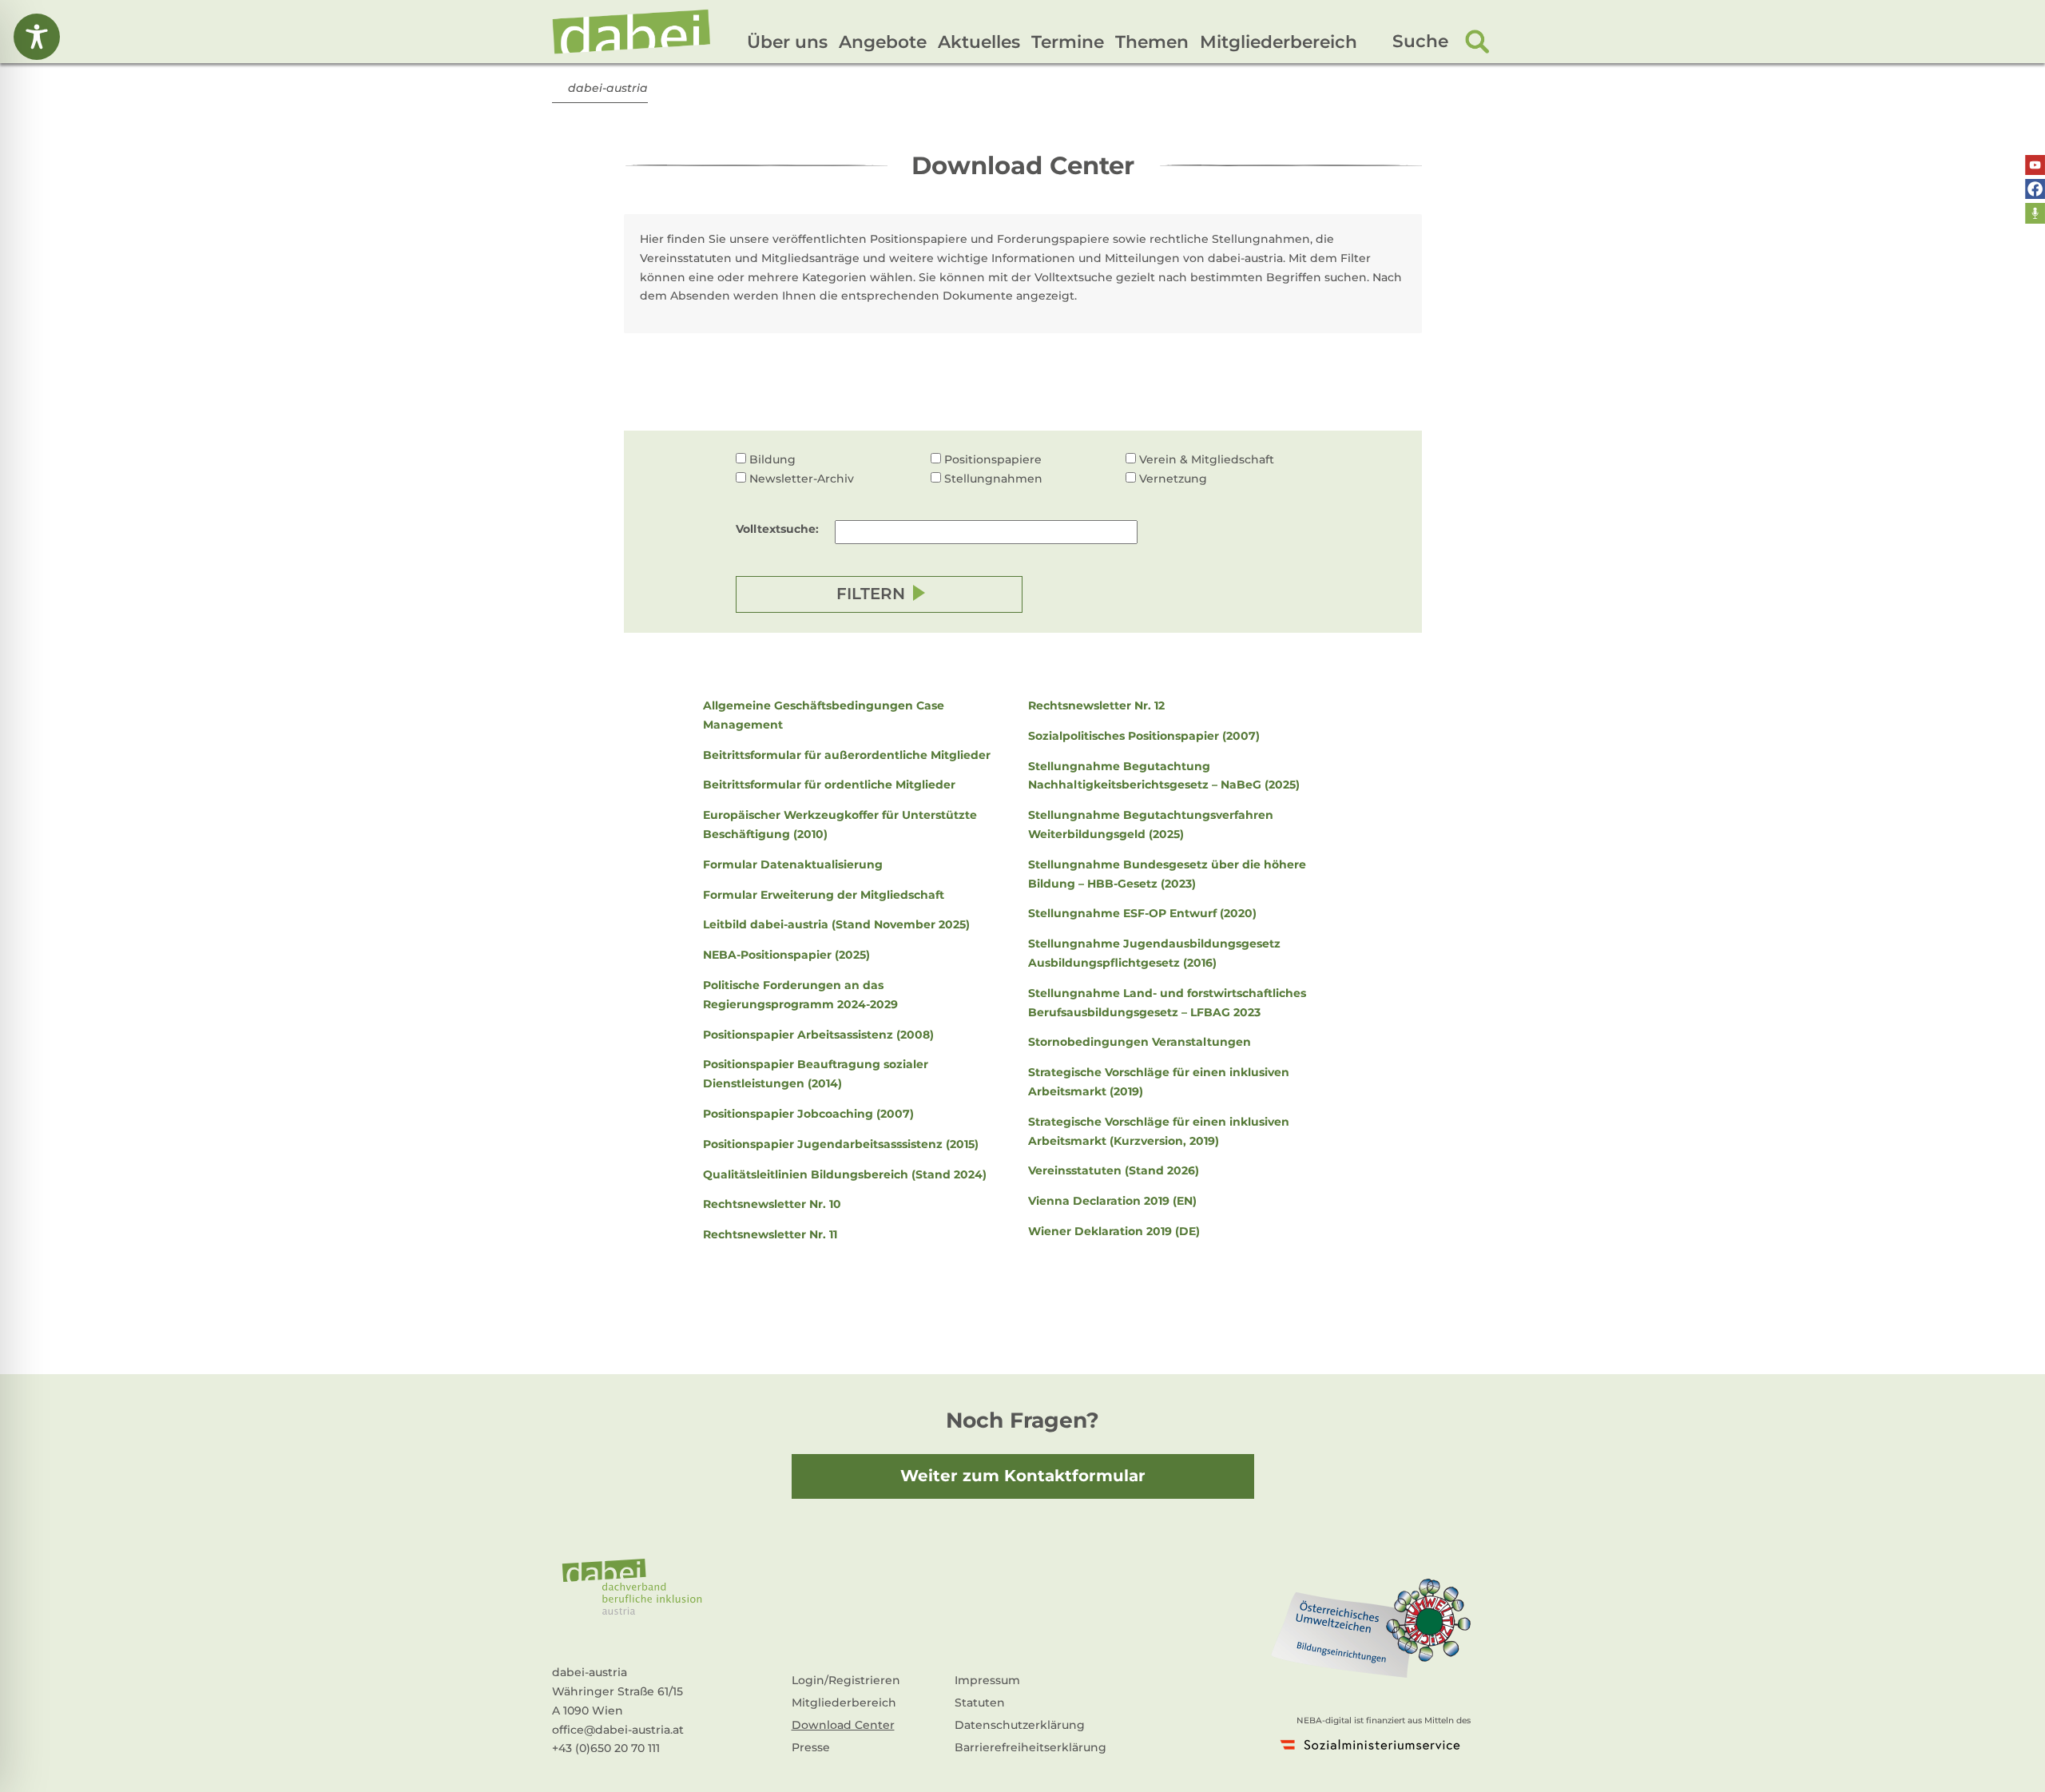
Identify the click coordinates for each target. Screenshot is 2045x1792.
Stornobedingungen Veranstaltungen (1140, 1042)
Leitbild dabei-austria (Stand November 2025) (836, 924)
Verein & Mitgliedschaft (1207, 459)
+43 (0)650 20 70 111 (606, 1748)
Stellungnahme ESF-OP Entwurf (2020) (1142, 913)
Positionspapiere (993, 459)
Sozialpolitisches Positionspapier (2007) (1144, 736)
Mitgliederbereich (1279, 42)
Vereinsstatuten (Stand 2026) (1114, 1170)
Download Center (843, 1725)
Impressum (987, 1680)
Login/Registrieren (846, 1680)
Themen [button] (1152, 42)
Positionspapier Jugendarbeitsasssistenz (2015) (841, 1144)
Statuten (980, 1703)
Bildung (772, 459)
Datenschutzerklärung (1020, 1725)
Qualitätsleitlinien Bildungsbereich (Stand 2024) (845, 1174)
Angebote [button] (883, 42)
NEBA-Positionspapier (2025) (786, 955)
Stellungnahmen (993, 479)
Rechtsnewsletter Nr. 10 (772, 1204)
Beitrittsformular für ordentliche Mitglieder (829, 785)
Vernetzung (1173, 479)
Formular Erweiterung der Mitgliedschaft (824, 895)
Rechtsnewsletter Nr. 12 (1096, 705)
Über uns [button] (787, 42)
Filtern (871, 594)
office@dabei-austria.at (618, 1730)
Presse (811, 1747)
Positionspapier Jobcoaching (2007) (808, 1114)
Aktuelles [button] (979, 42)
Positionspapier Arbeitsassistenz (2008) (818, 1035)
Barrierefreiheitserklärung (1030, 1747)
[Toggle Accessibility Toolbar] (37, 37)
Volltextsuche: (777, 529)
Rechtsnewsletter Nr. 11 (770, 1234)
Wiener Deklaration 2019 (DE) (1114, 1231)
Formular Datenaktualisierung (793, 864)
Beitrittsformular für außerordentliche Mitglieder (847, 755)
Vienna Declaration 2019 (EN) (1112, 1201)
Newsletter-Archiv (802, 479)
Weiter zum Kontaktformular (1023, 1476)
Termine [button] (1068, 42)
